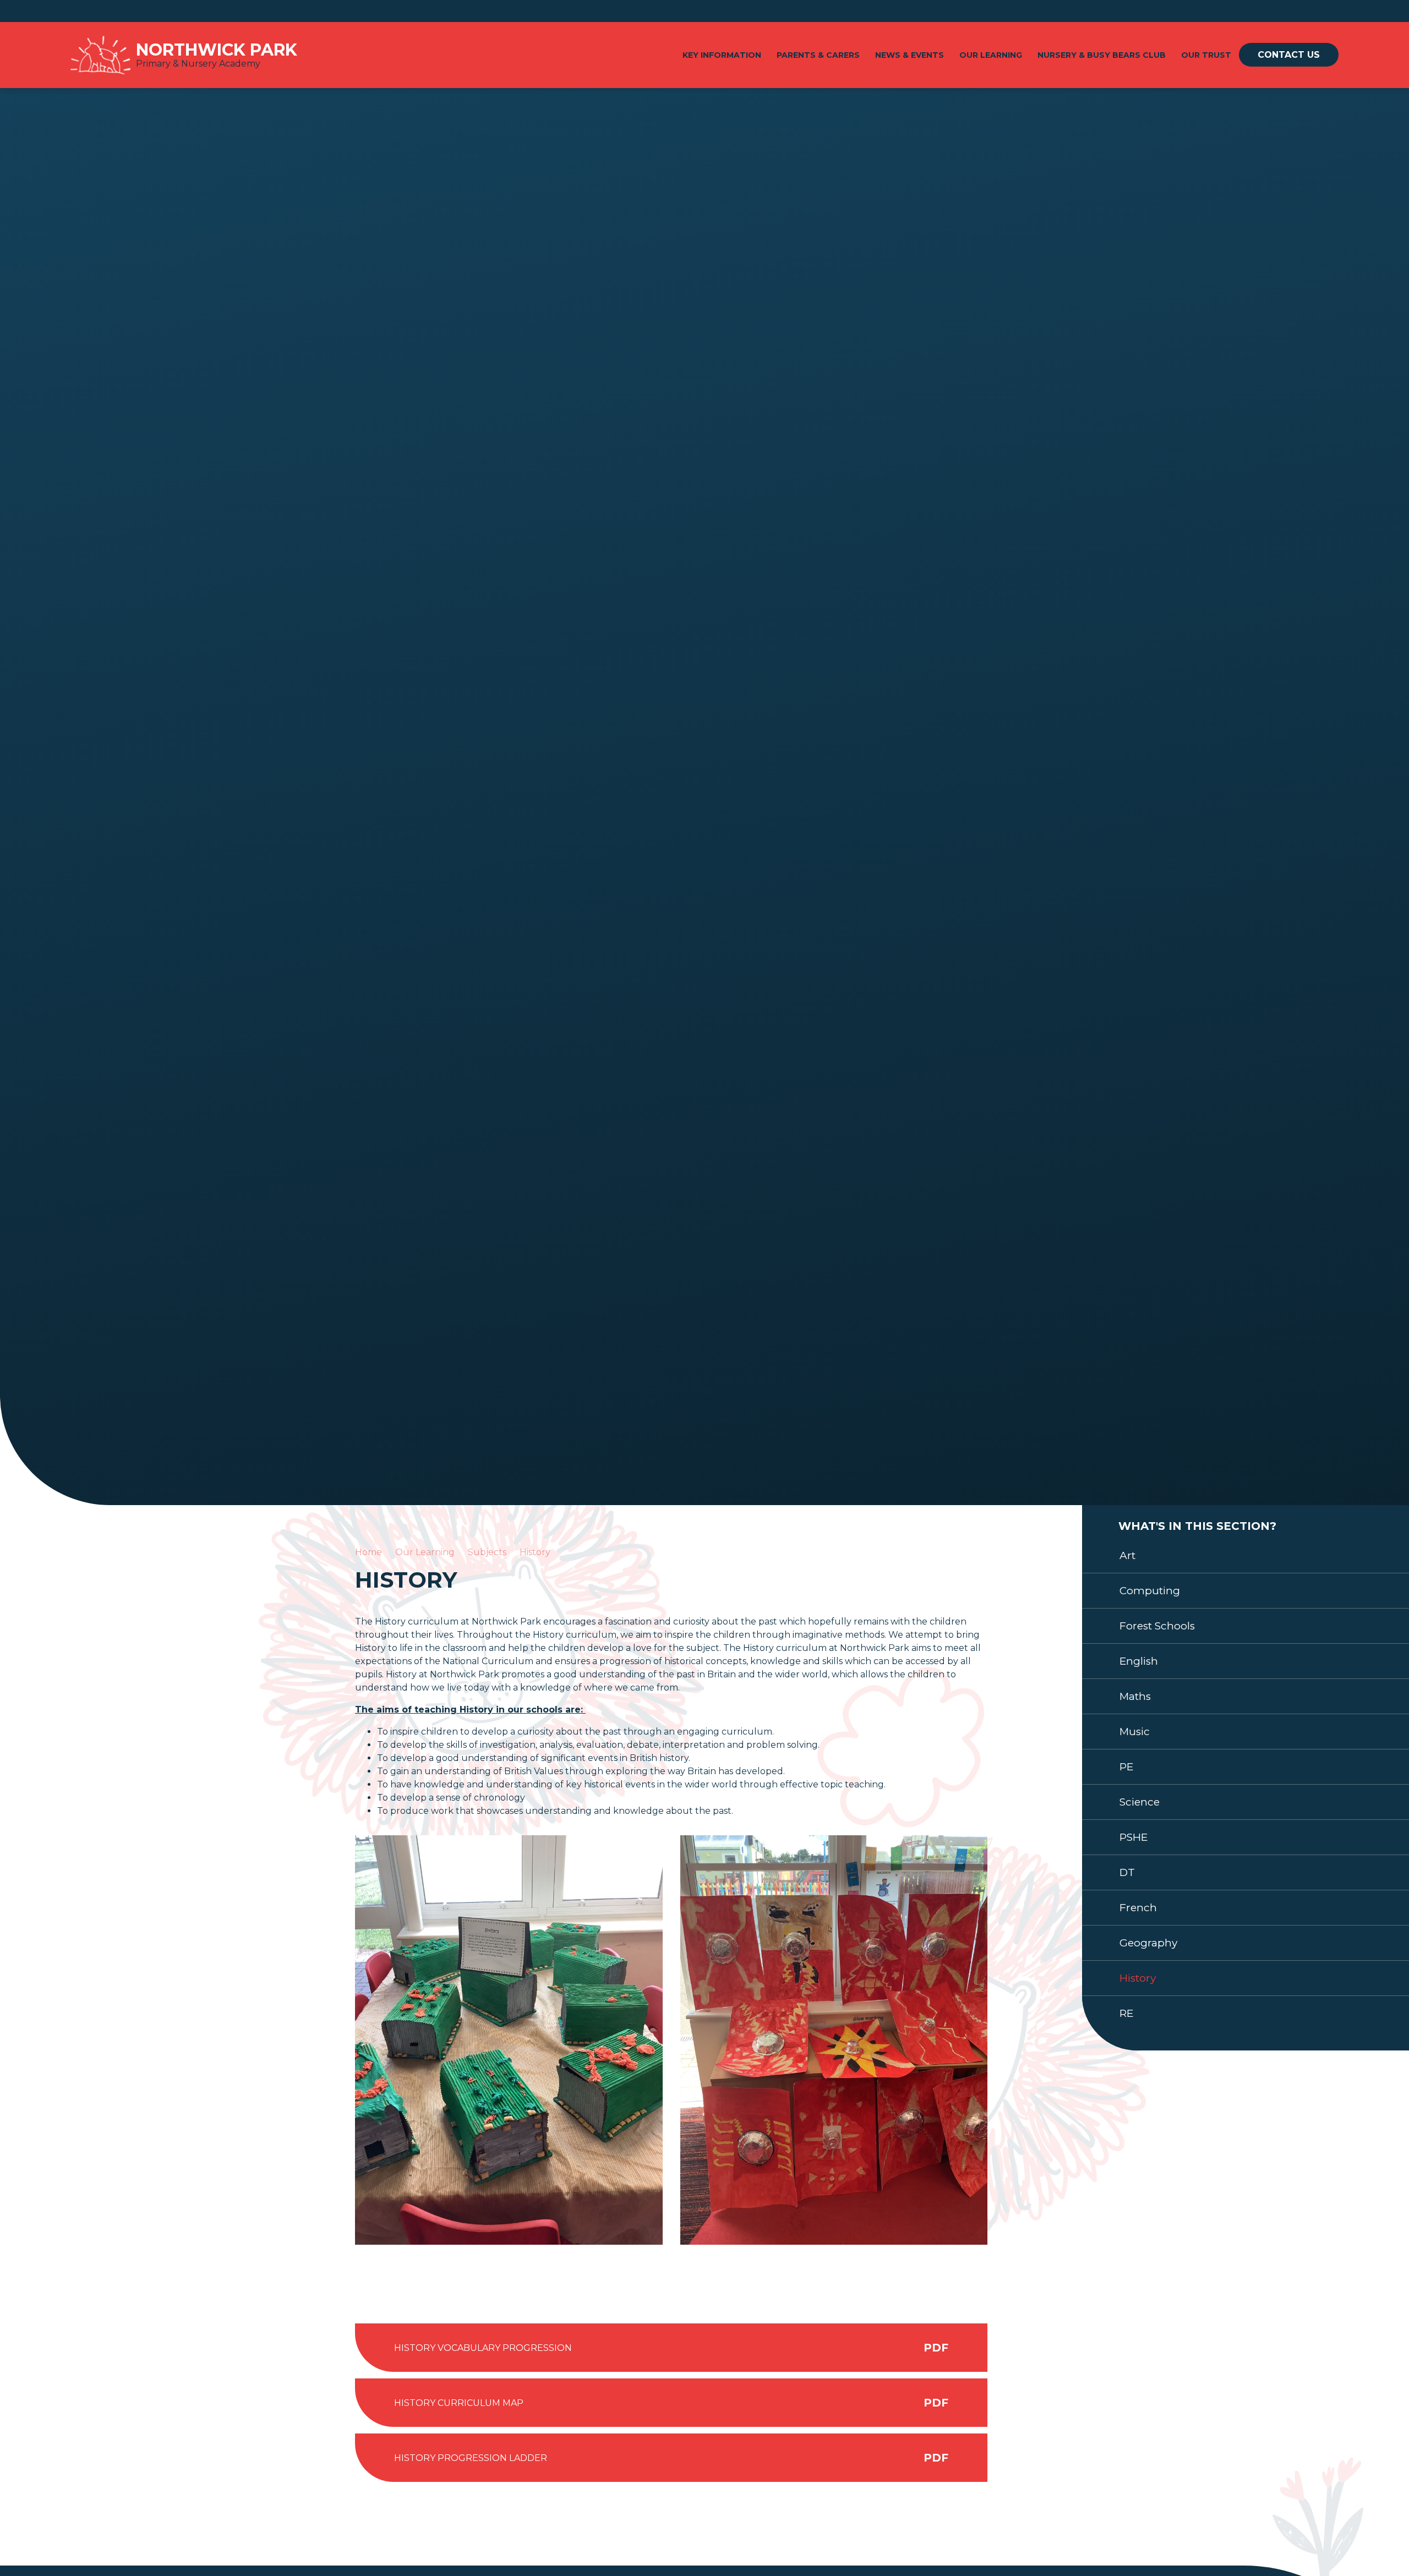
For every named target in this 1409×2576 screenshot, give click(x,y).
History (535, 1552)
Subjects (487, 1552)
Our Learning (425, 1552)
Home (368, 1552)
